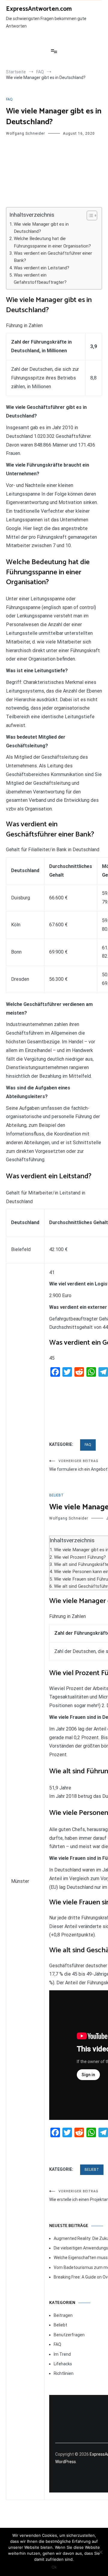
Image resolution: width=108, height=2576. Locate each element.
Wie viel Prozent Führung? (80, 1557)
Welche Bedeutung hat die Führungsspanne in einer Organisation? (52, 242)
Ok (54, 2567)
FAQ (9, 99)
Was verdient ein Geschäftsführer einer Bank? (53, 257)
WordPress (66, 2462)
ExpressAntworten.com (39, 9)
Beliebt (56, 1495)
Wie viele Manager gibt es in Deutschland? (41, 228)
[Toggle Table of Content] (89, 215)
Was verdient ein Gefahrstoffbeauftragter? (40, 279)
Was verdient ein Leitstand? (42, 268)
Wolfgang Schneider (25, 133)
